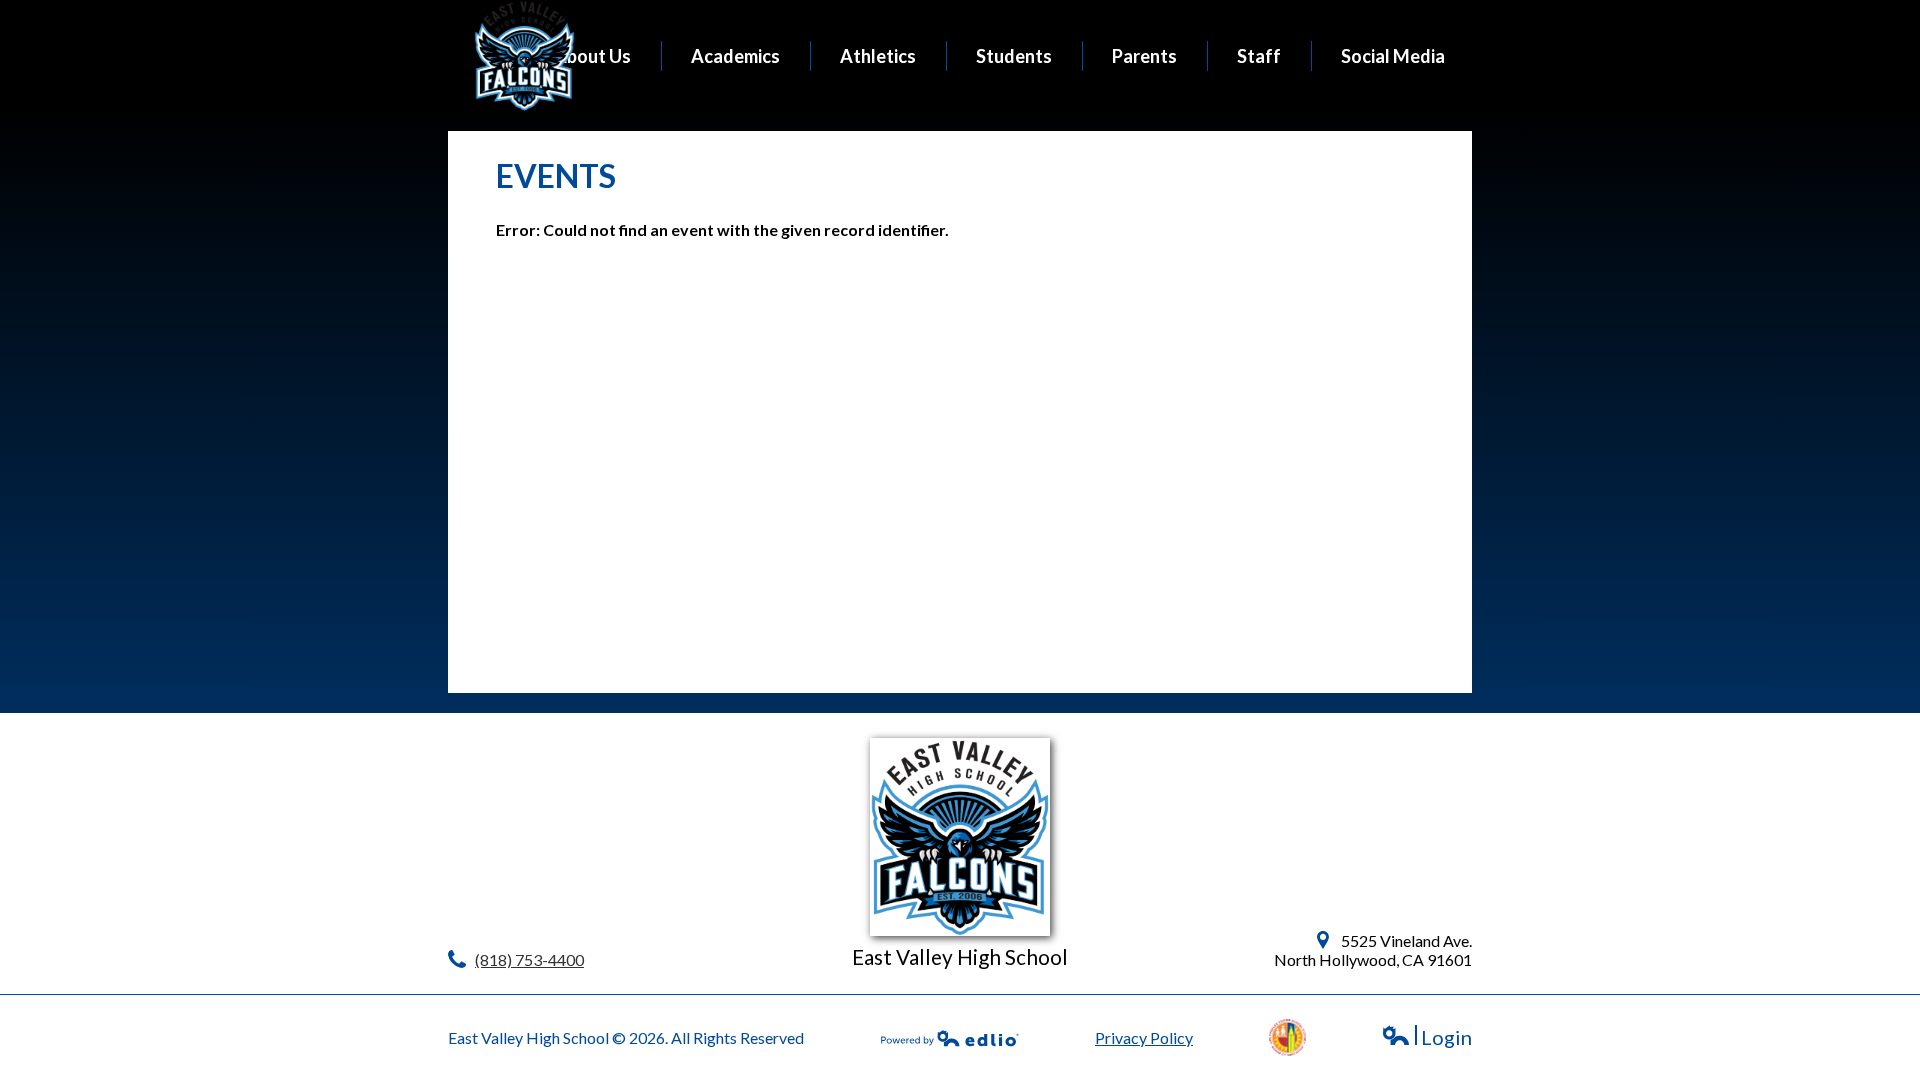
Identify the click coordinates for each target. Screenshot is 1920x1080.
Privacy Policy (1144, 1037)
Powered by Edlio (950, 1038)
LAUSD (1287, 1037)
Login (1426, 1037)
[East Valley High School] (524, 55)
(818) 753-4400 (529, 959)
